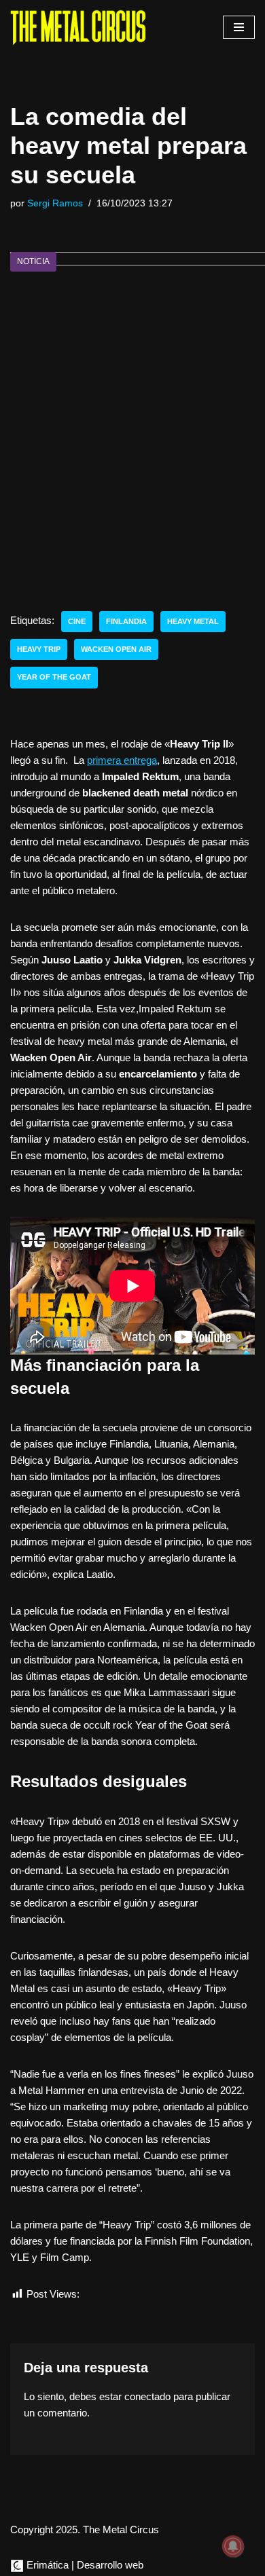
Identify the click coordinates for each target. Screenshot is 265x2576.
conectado (147, 2396)
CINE (77, 621)
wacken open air (116, 649)
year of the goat (54, 677)
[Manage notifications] (233, 2546)
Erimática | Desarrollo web (84, 2565)
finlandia (126, 621)
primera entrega (122, 760)
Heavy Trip (39, 649)
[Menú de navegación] (239, 27)
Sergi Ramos (55, 203)
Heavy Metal (193, 621)
